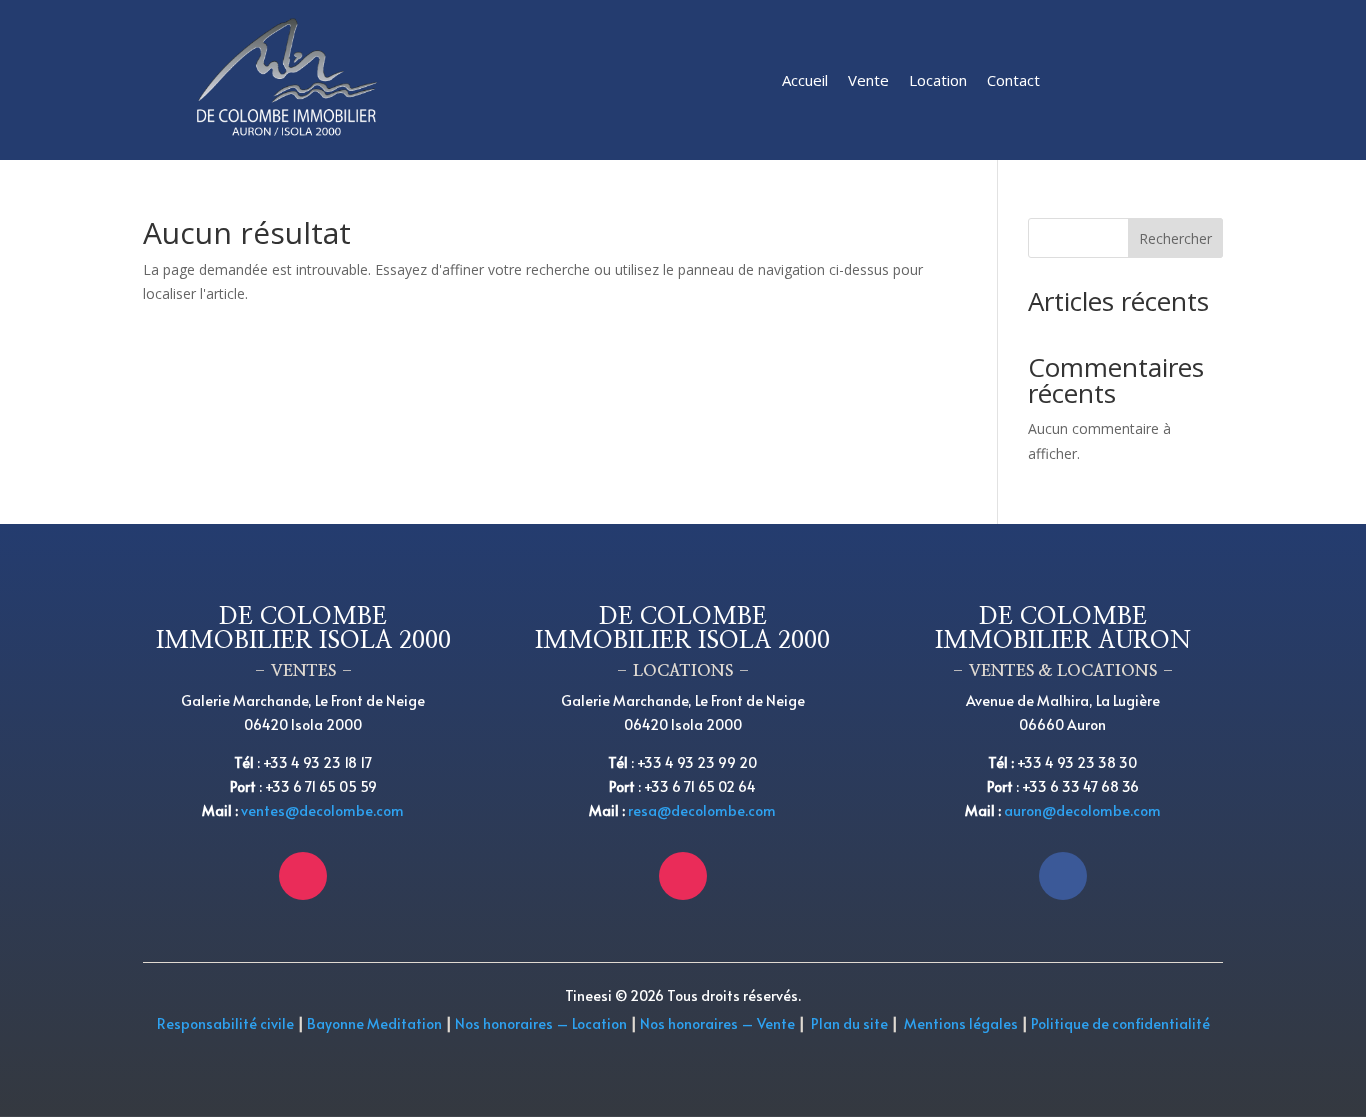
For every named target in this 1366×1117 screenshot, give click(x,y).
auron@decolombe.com (1082, 810)
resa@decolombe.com (702, 810)
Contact (1013, 80)
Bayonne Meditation (373, 1023)
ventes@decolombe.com (322, 810)
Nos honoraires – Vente (719, 1023)
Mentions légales (961, 1023)
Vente (868, 80)
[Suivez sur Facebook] (1063, 876)
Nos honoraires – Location (541, 1023)
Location (938, 80)
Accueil (805, 80)
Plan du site (849, 1023)
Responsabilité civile (225, 1023)
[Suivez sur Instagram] (303, 876)
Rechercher (1175, 238)
